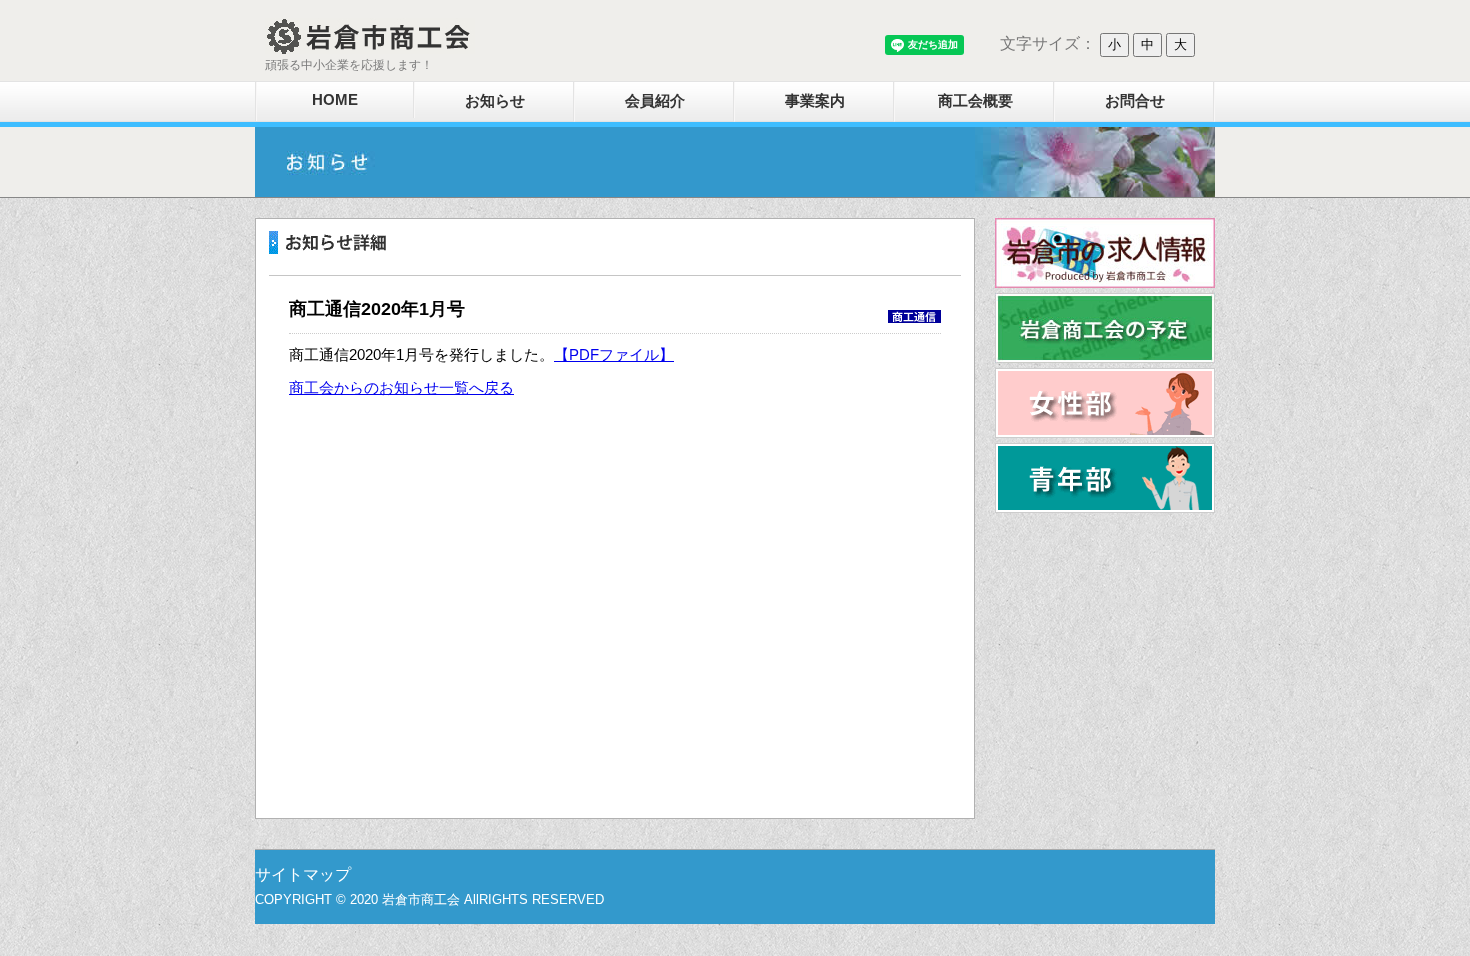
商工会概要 (975, 100)
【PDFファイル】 (614, 354)
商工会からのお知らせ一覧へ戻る (401, 387)
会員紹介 (655, 100)
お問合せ (1135, 100)
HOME (335, 99)
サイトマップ (303, 874)
